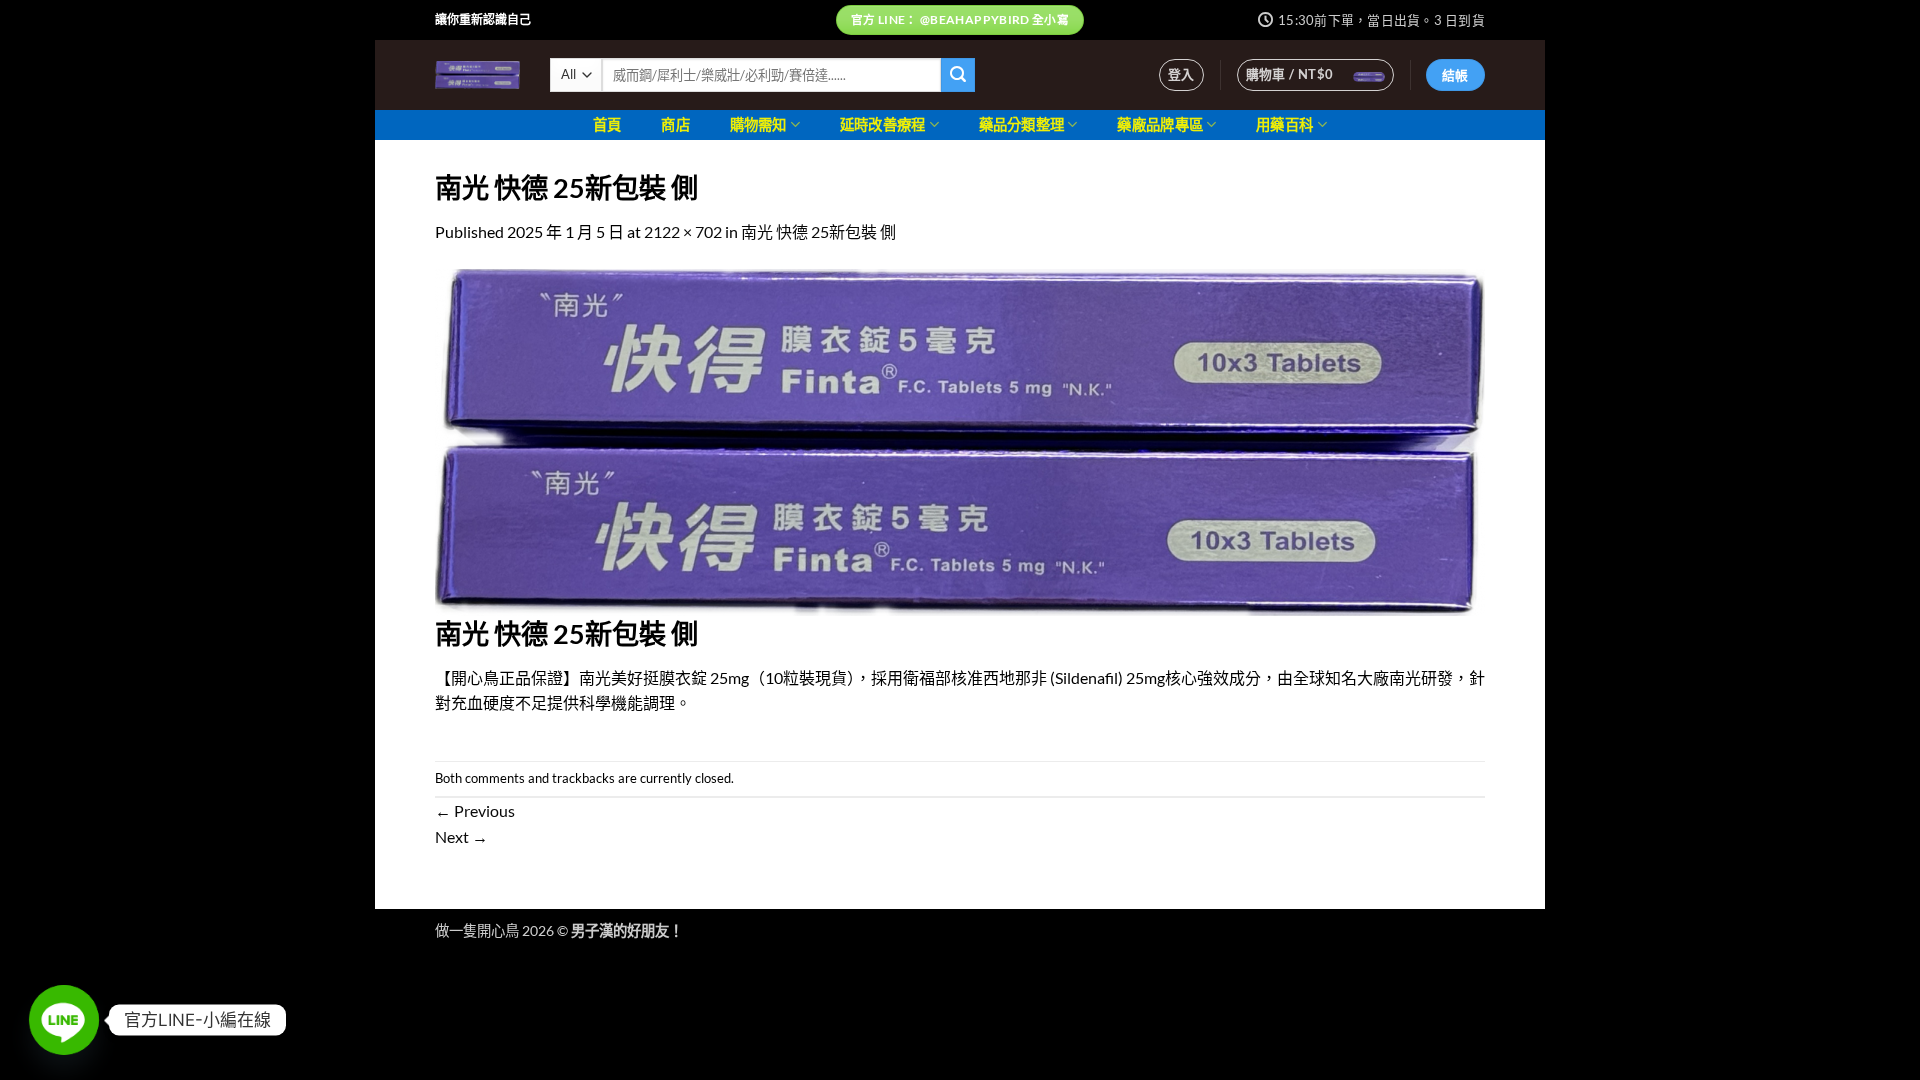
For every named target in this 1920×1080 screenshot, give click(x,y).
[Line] (64, 1020)
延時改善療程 (883, 124)
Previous (475, 810)
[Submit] (958, 75)
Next (461, 836)
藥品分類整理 (1022, 124)
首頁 (607, 124)
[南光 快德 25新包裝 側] (960, 439)
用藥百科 (1284, 124)
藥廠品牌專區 (1160, 124)
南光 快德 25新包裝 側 (818, 231)
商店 (675, 124)
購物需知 (758, 124)
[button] (1181, 75)
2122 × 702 (683, 231)
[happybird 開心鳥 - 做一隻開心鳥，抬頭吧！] (477, 75)
